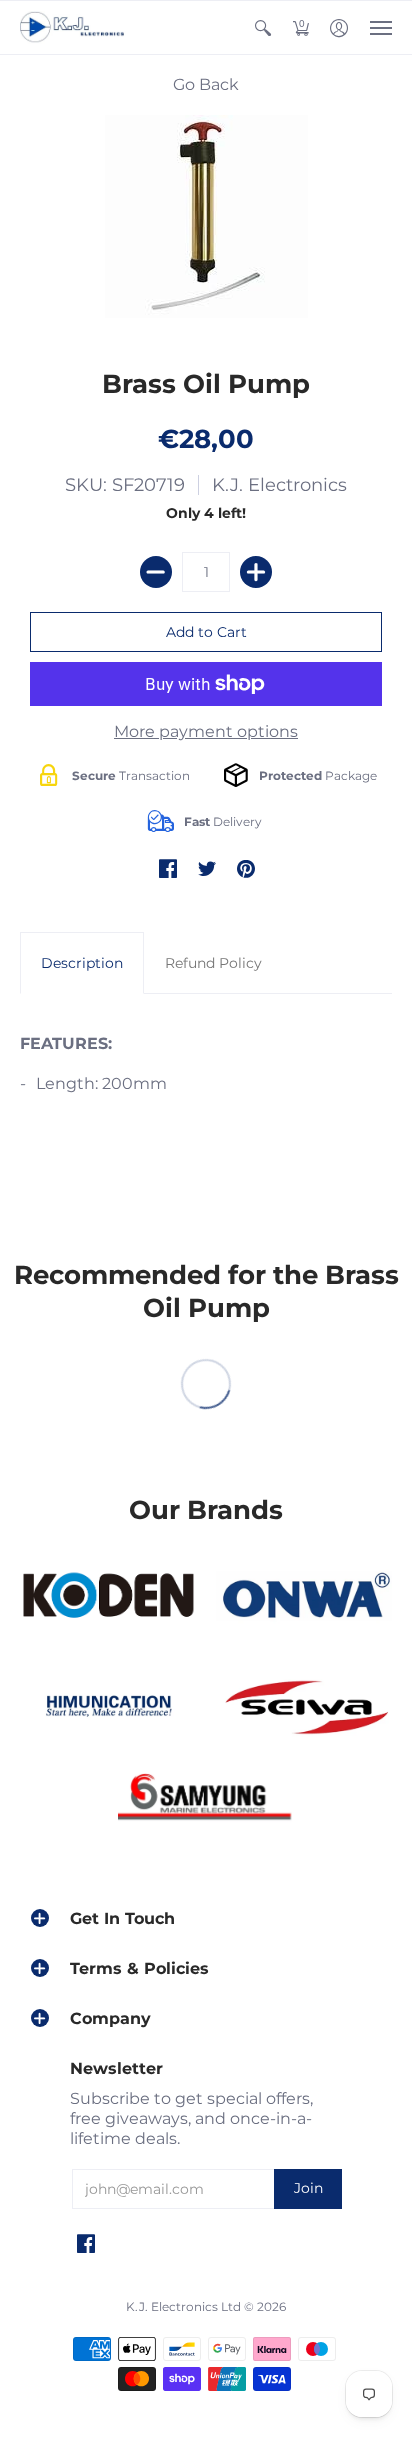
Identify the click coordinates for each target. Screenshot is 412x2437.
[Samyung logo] (206, 1801)
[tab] (82, 963)
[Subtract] (156, 572)
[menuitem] (263, 27)
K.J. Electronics (279, 485)
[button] (263, 27)
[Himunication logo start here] (108, 1709)
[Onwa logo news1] (304, 1596)
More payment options (206, 731)
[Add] (256, 572)
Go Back (206, 84)
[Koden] (108, 1596)
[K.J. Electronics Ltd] (75, 27)
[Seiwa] (304, 1709)
